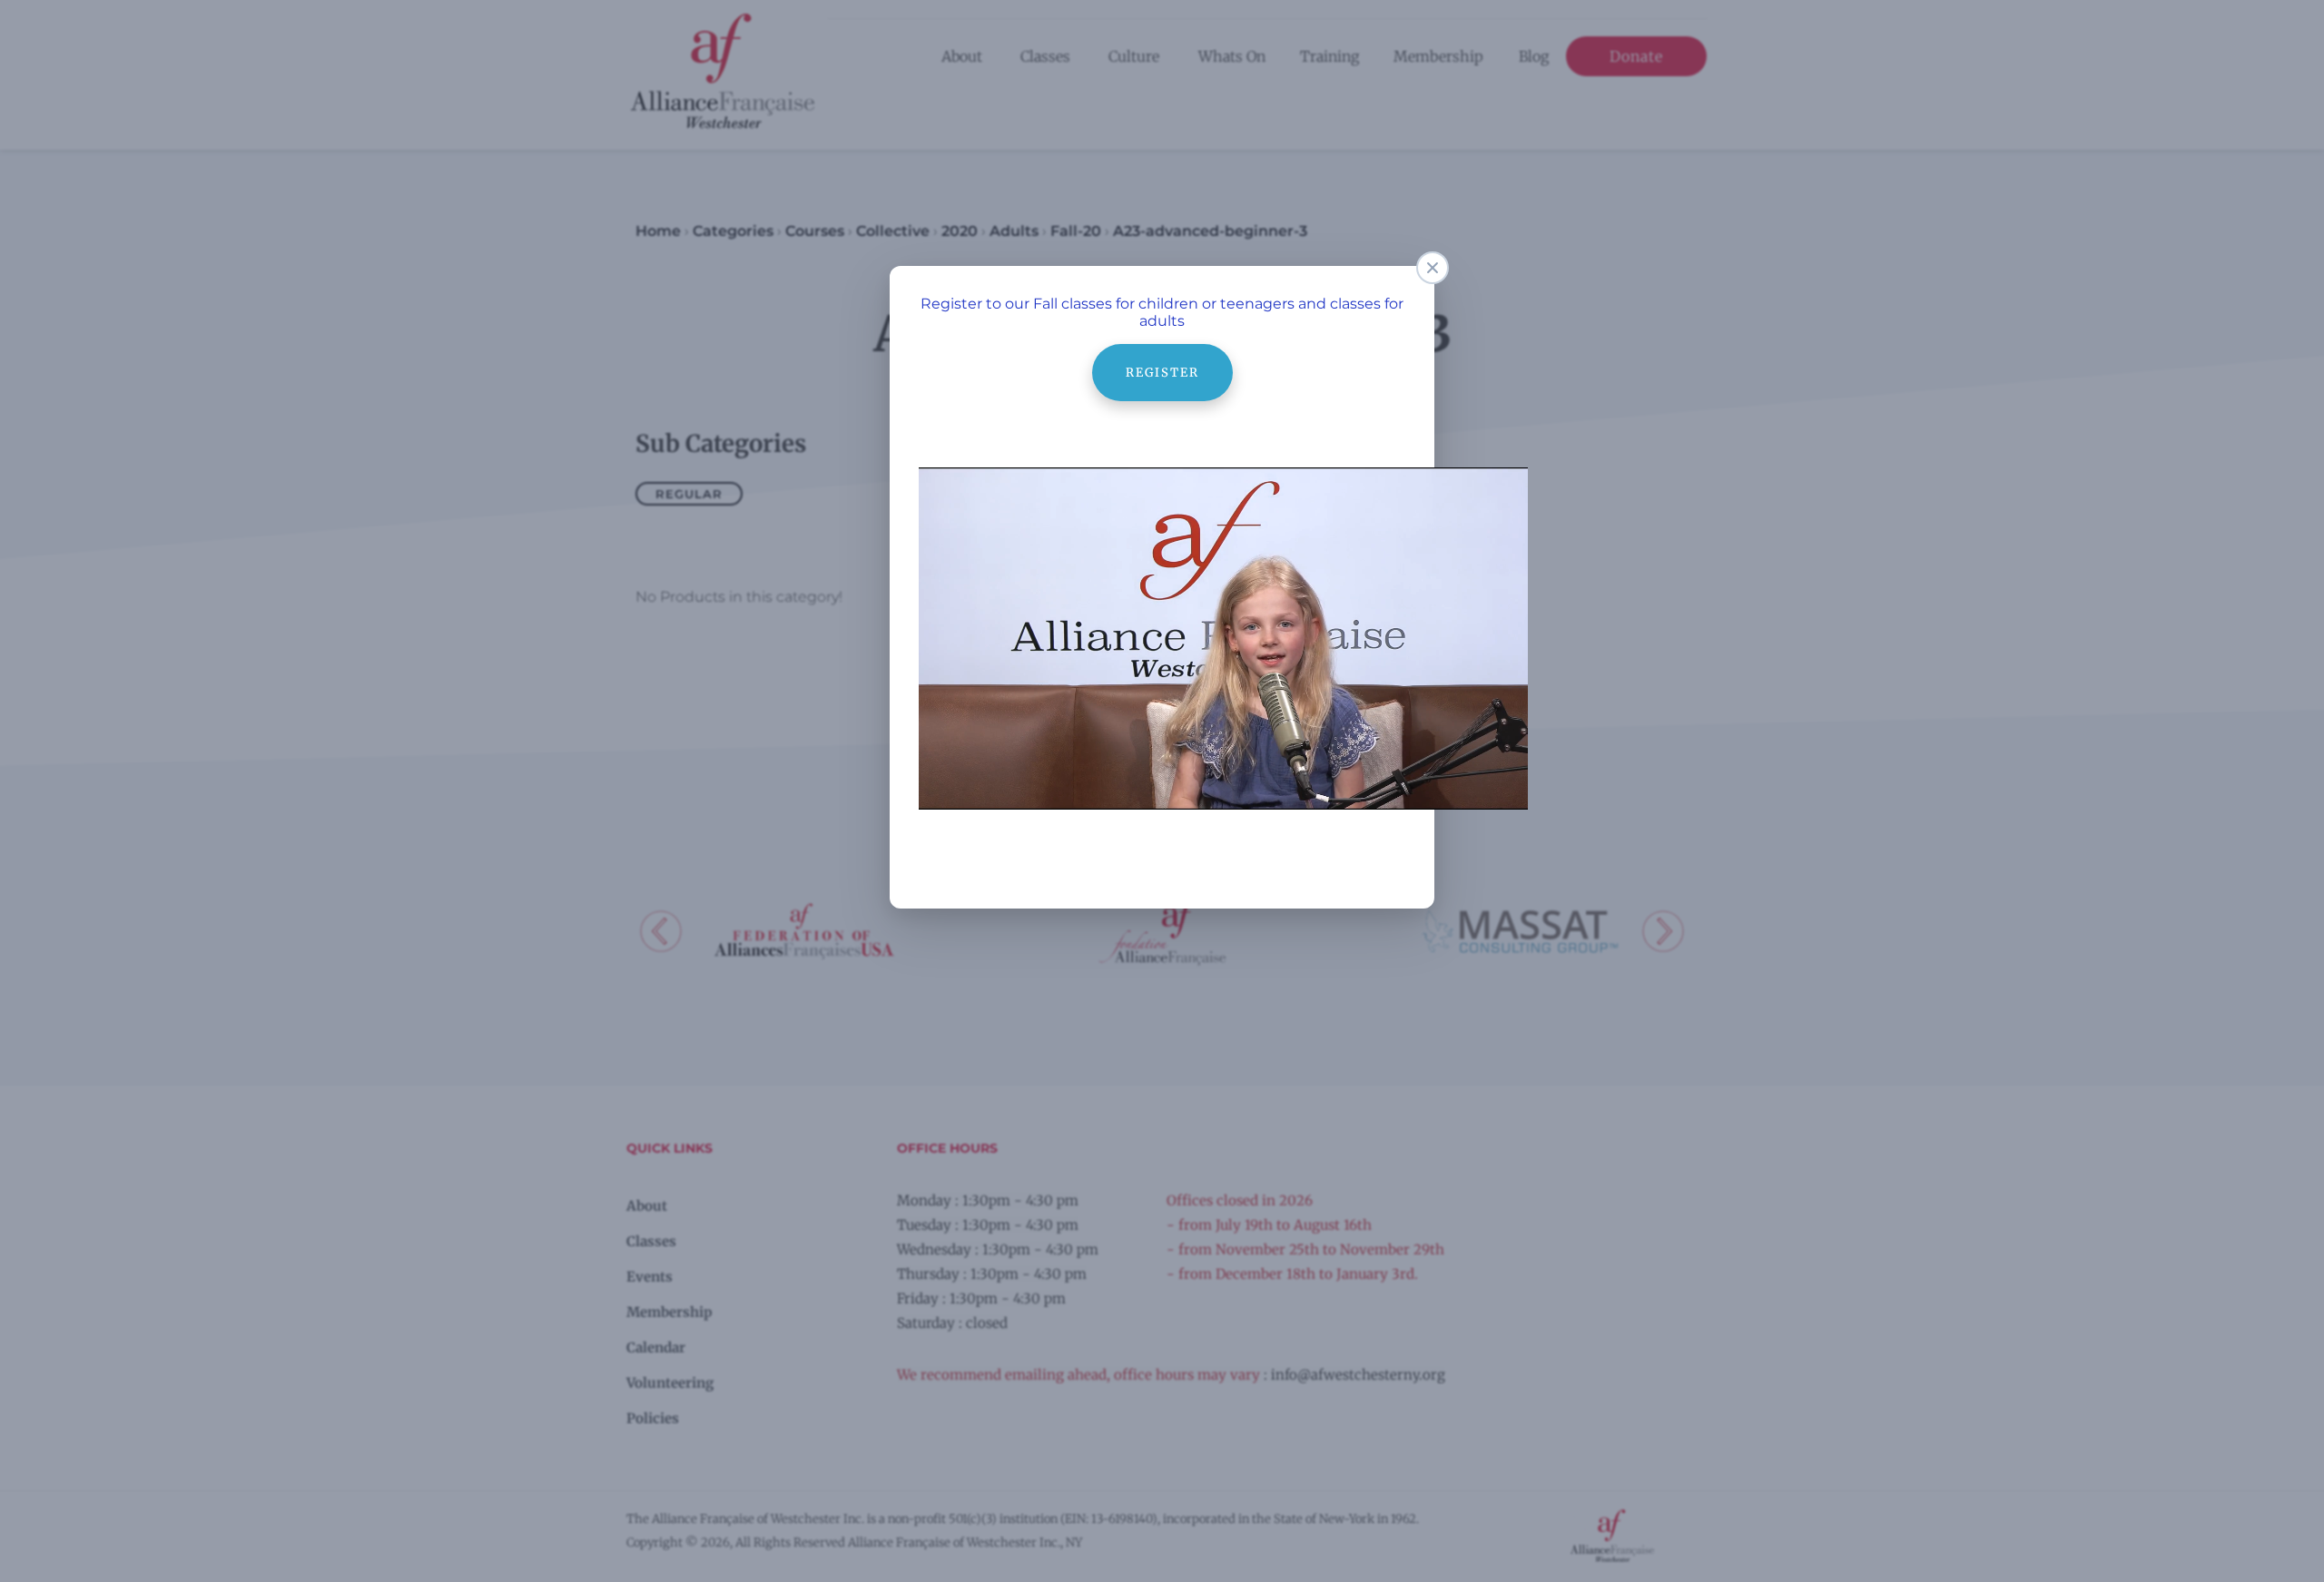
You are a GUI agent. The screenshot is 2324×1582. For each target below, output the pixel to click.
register (1162, 353)
